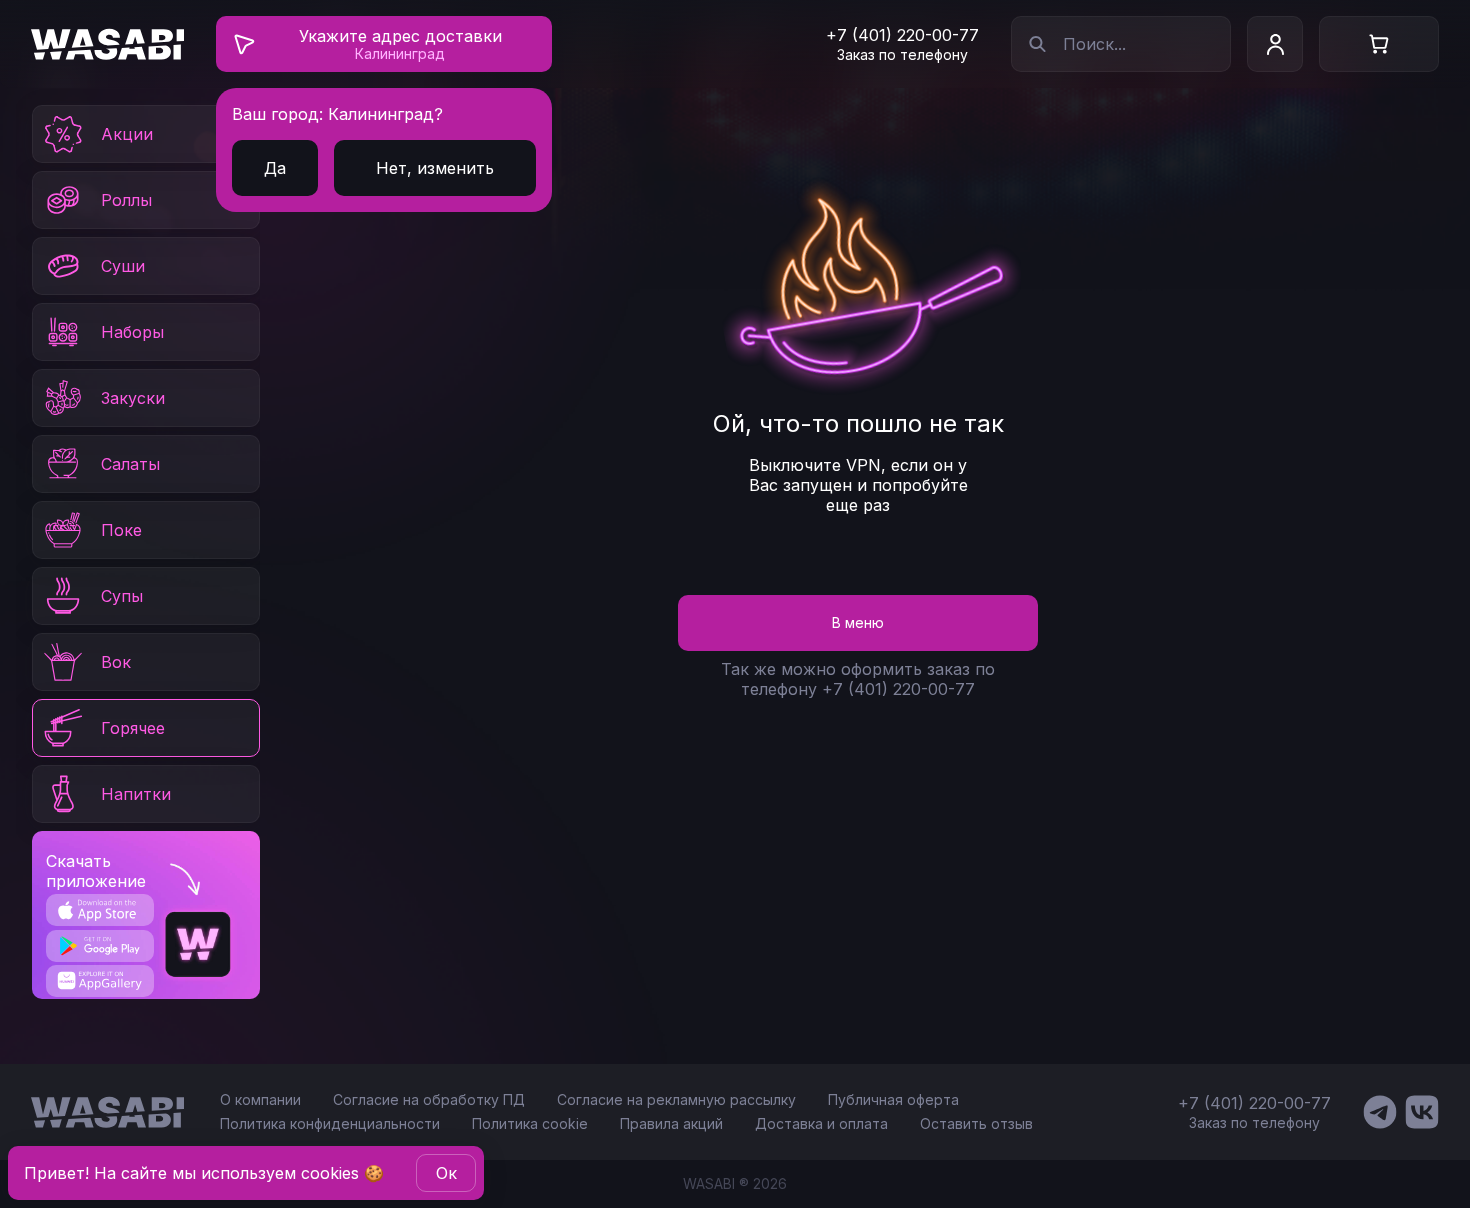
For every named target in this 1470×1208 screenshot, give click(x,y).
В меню (858, 622)
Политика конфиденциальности (330, 1123)
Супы (122, 596)
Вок (116, 662)
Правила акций (671, 1123)
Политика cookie (530, 1123)
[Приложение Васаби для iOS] (99, 910)
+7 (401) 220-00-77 (902, 35)
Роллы (126, 200)
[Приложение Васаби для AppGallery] (99, 980)
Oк (446, 1173)
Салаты (130, 464)
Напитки (136, 794)
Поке (121, 530)
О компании (260, 1099)
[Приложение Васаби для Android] (99, 946)
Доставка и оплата (821, 1123)
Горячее (133, 728)
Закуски (133, 398)
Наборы (132, 332)
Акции (127, 134)
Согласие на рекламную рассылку (676, 1099)
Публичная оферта (893, 1099)
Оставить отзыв (976, 1123)
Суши (123, 266)
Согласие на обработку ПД (429, 1099)
